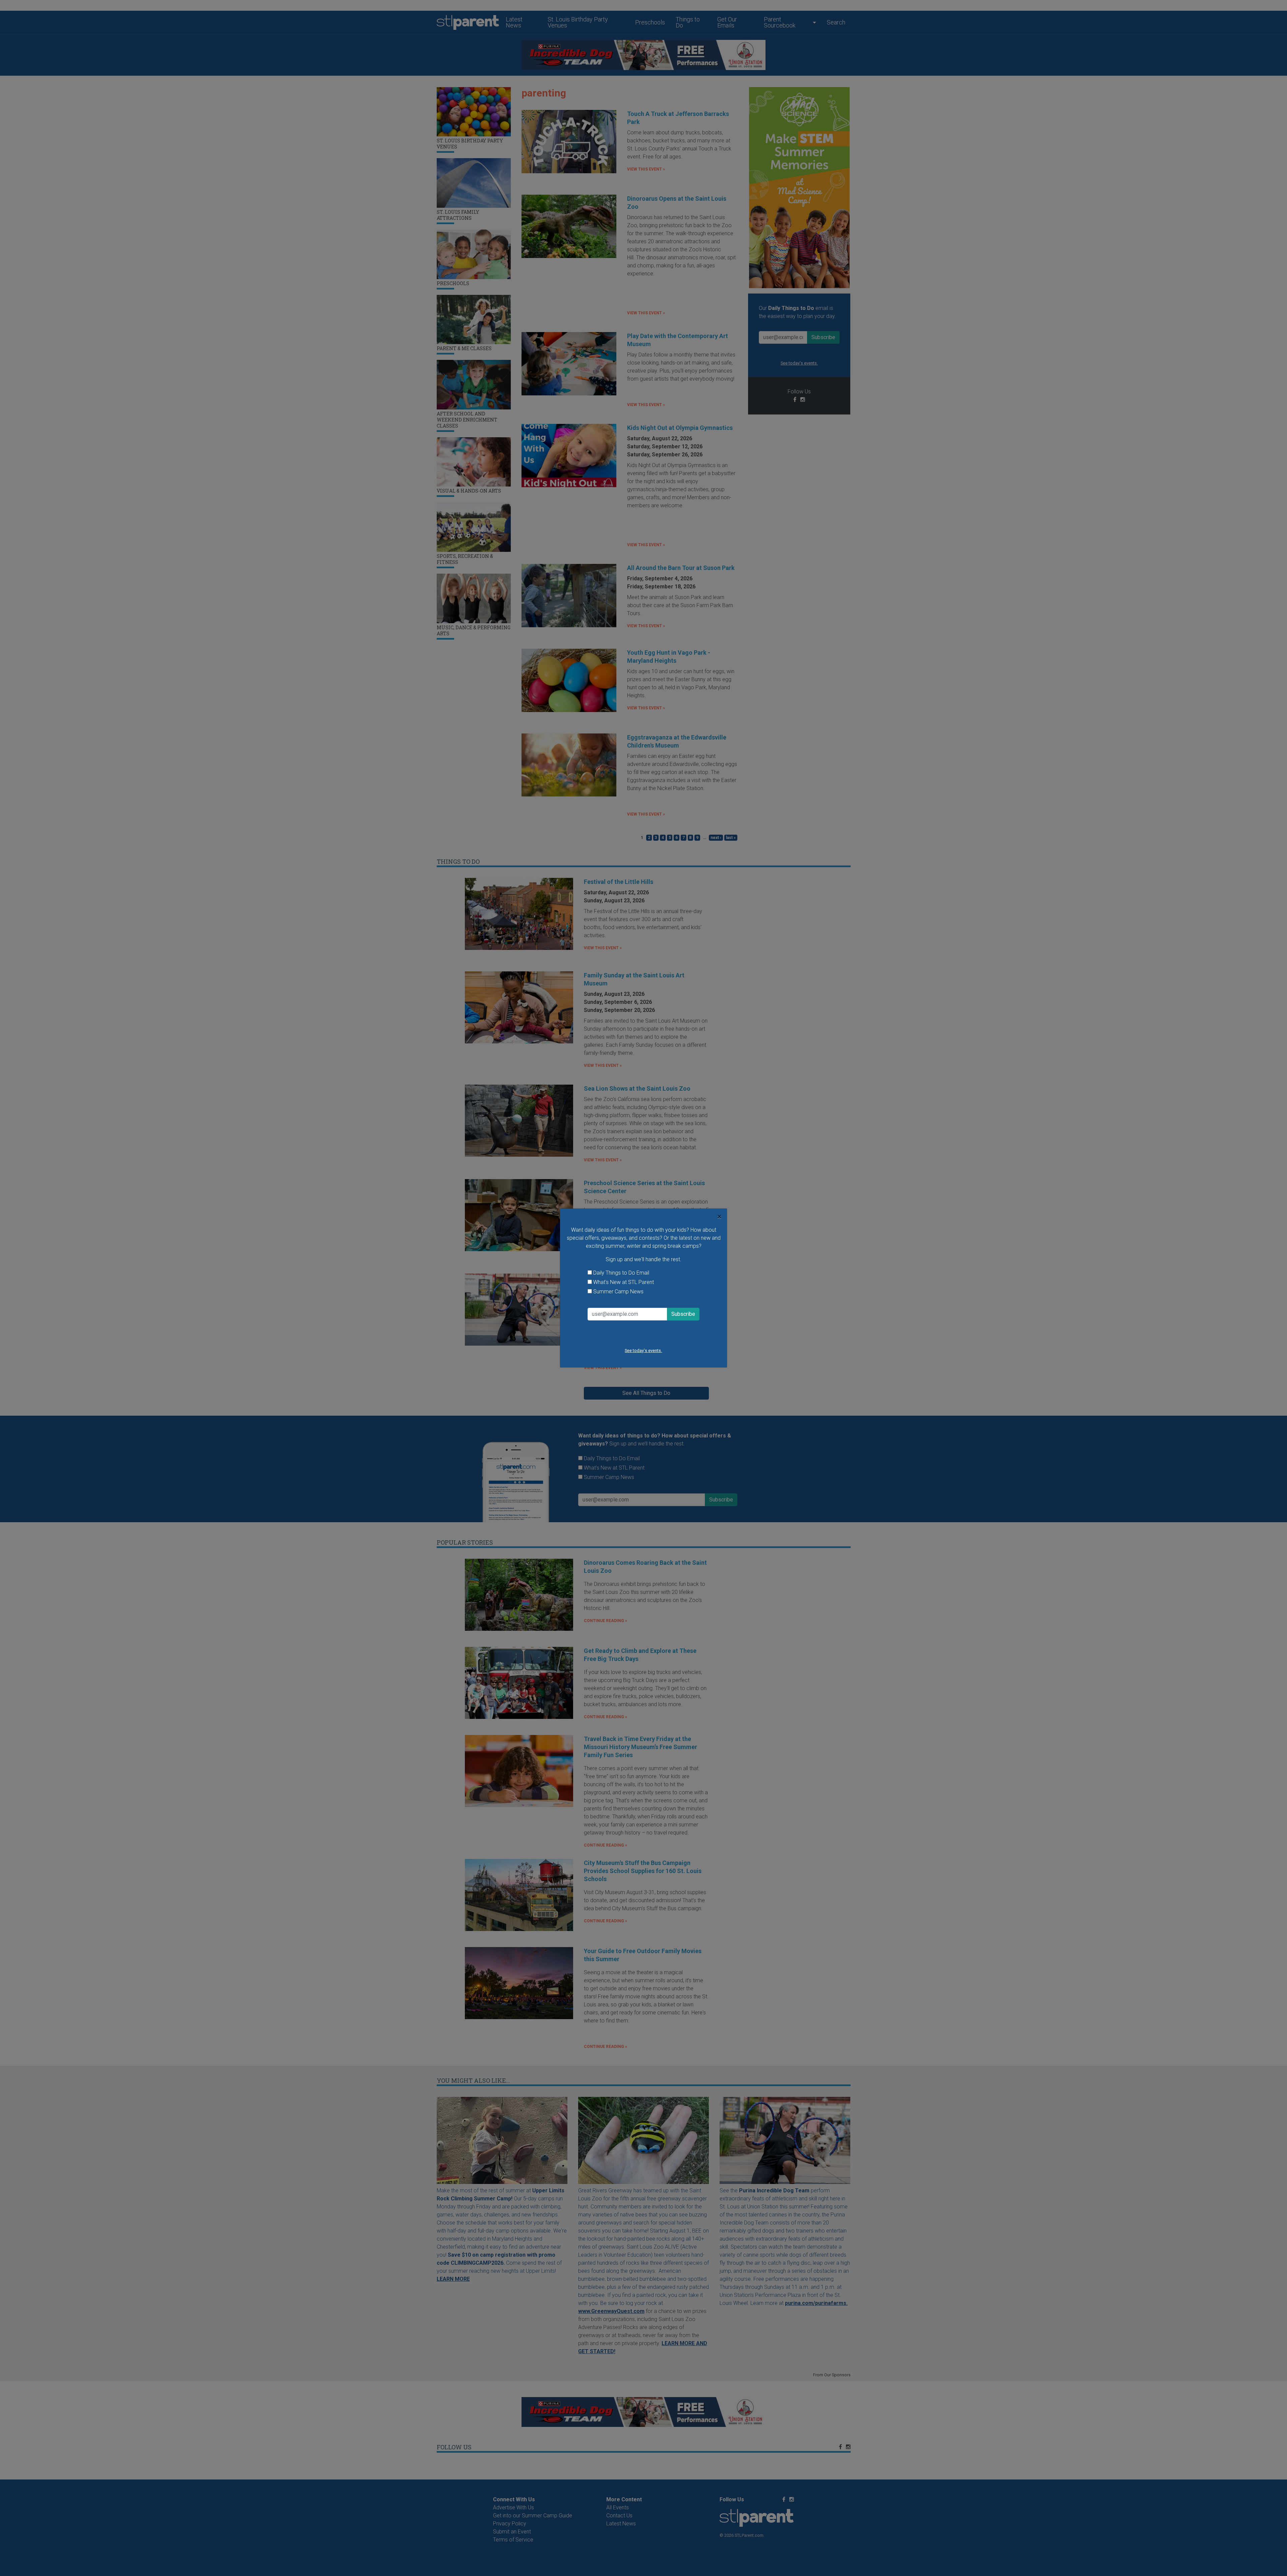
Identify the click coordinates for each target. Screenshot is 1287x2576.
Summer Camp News (618, 1292)
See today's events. (643, 1350)
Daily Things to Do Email (621, 1273)
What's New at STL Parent (624, 1282)
